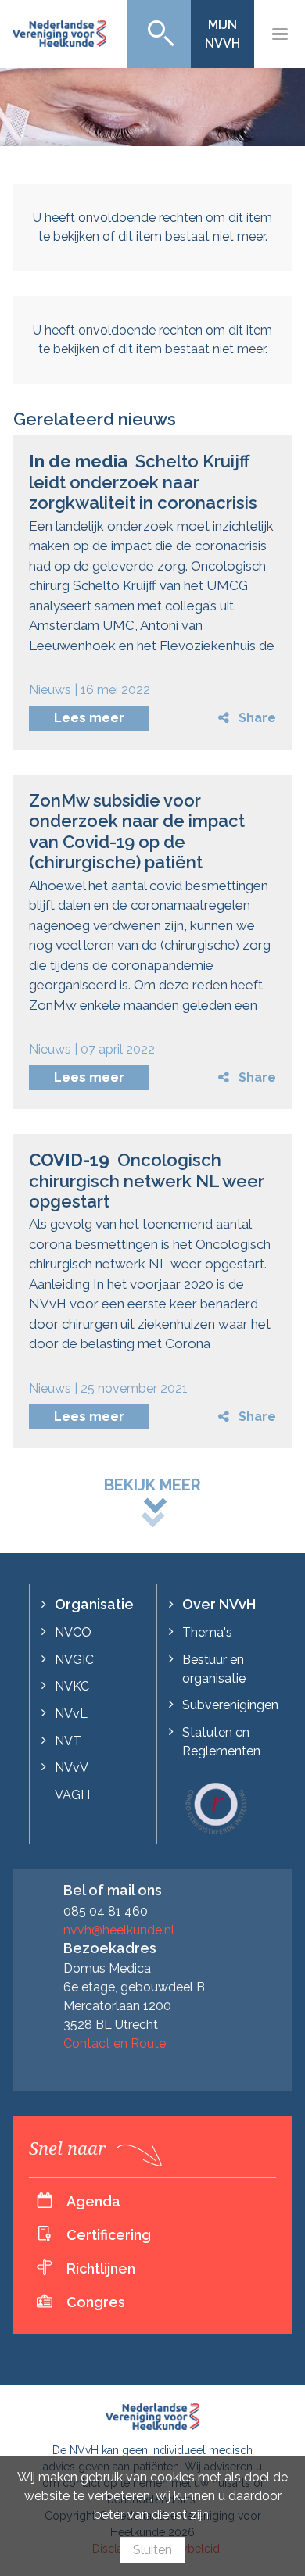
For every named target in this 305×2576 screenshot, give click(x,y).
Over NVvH (219, 1604)
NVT (68, 1741)
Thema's (207, 1632)
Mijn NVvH (222, 34)
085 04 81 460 (106, 1911)
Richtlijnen (101, 2268)
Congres (96, 2302)
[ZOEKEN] (159, 34)
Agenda (93, 2201)
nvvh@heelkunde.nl (119, 1930)
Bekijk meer (152, 1485)
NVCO (73, 1632)
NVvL (71, 1714)
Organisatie (94, 1604)
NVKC (72, 1686)
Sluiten (152, 2550)
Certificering (109, 2235)
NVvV (72, 1767)
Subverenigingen (230, 1705)
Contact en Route (115, 2043)
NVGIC (74, 1660)
